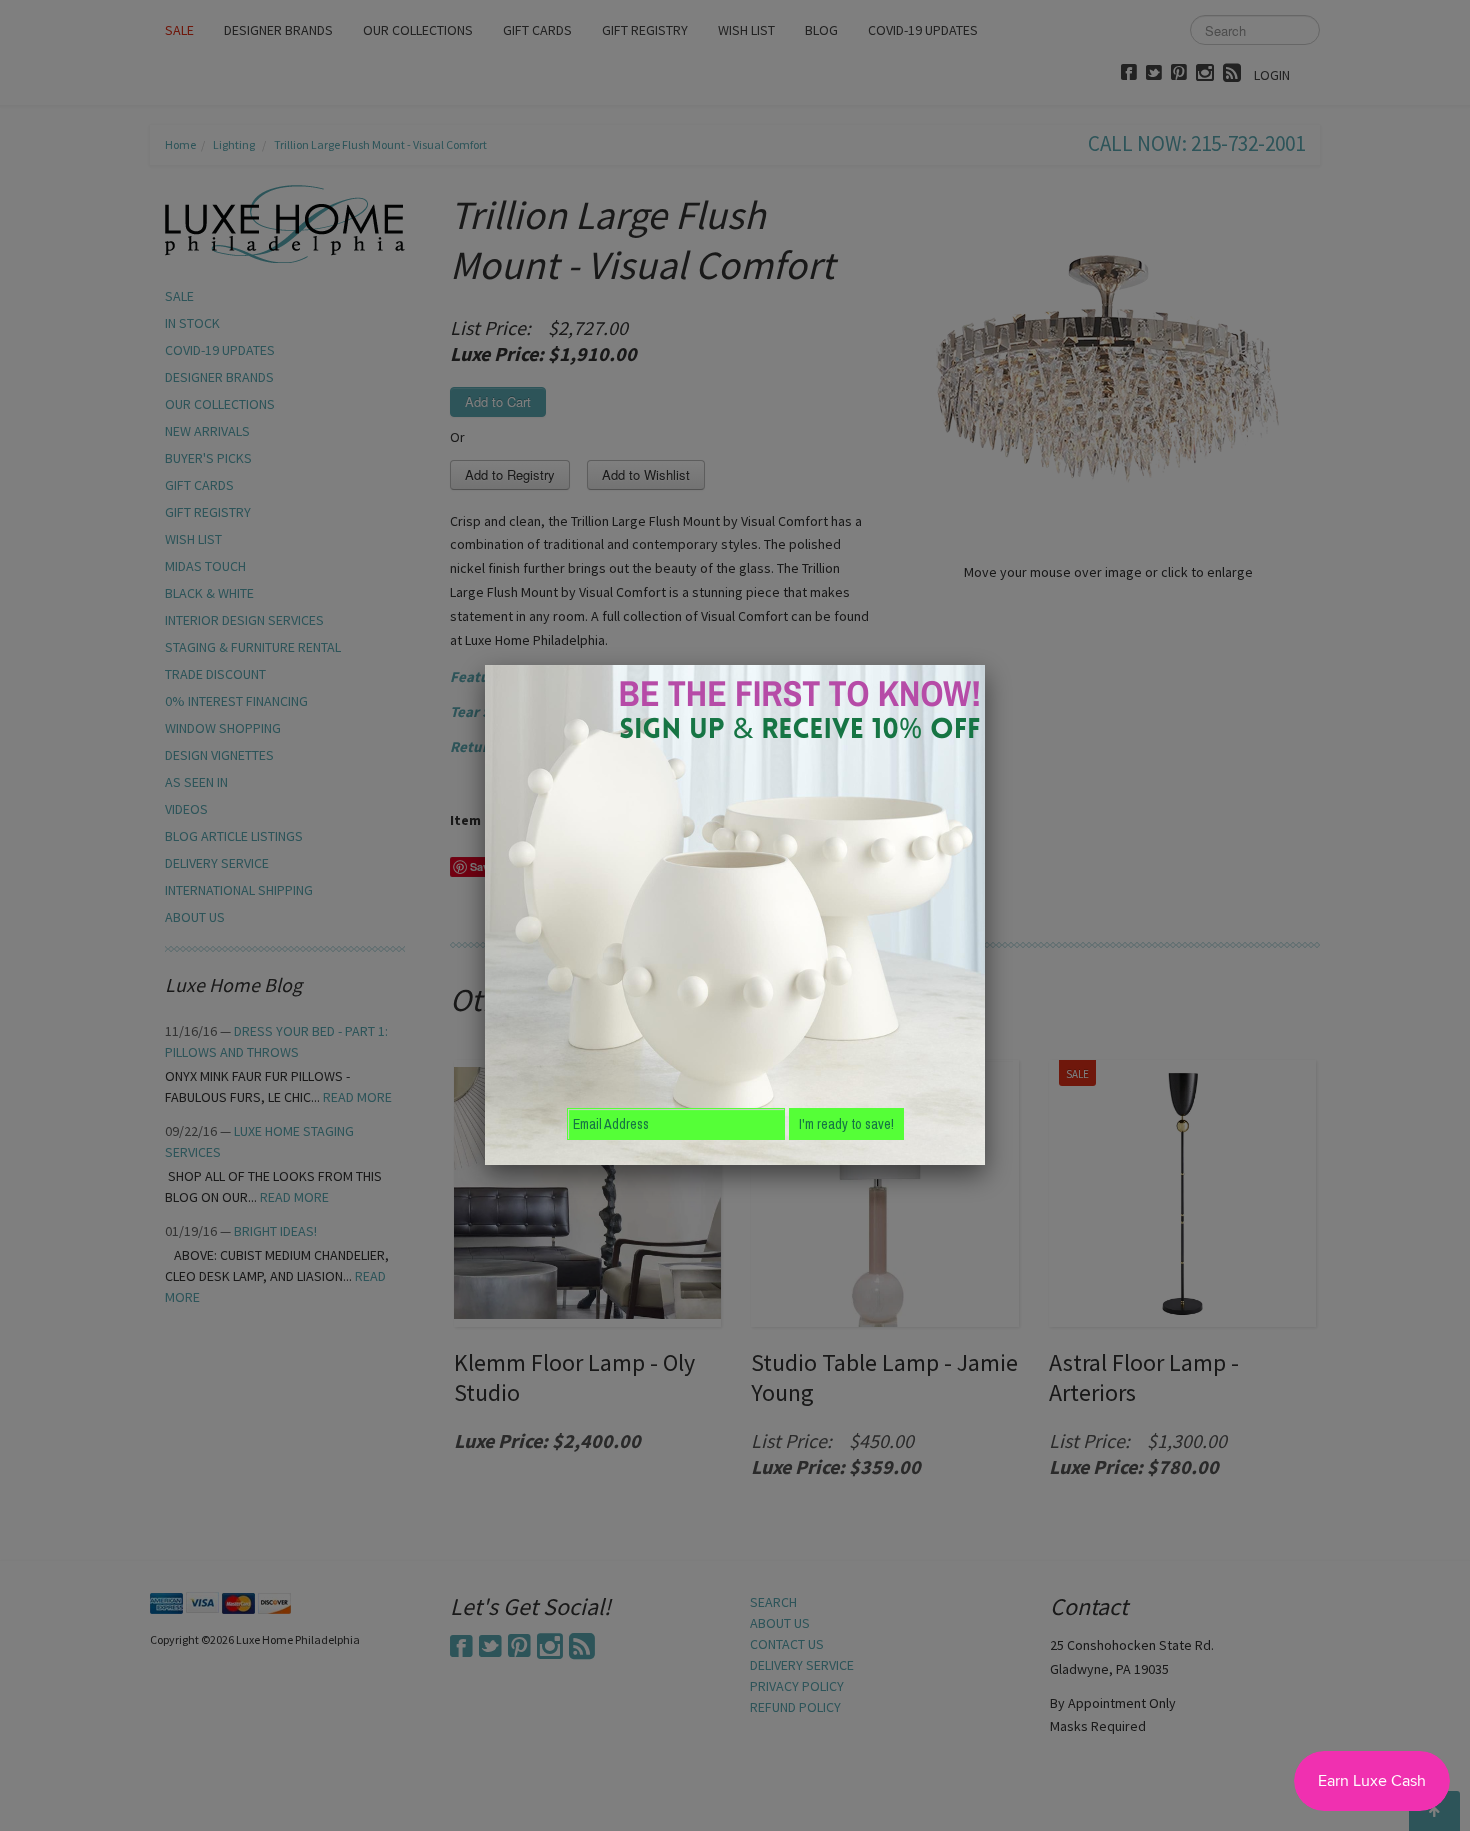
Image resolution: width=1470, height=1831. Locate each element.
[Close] (985, 665)
